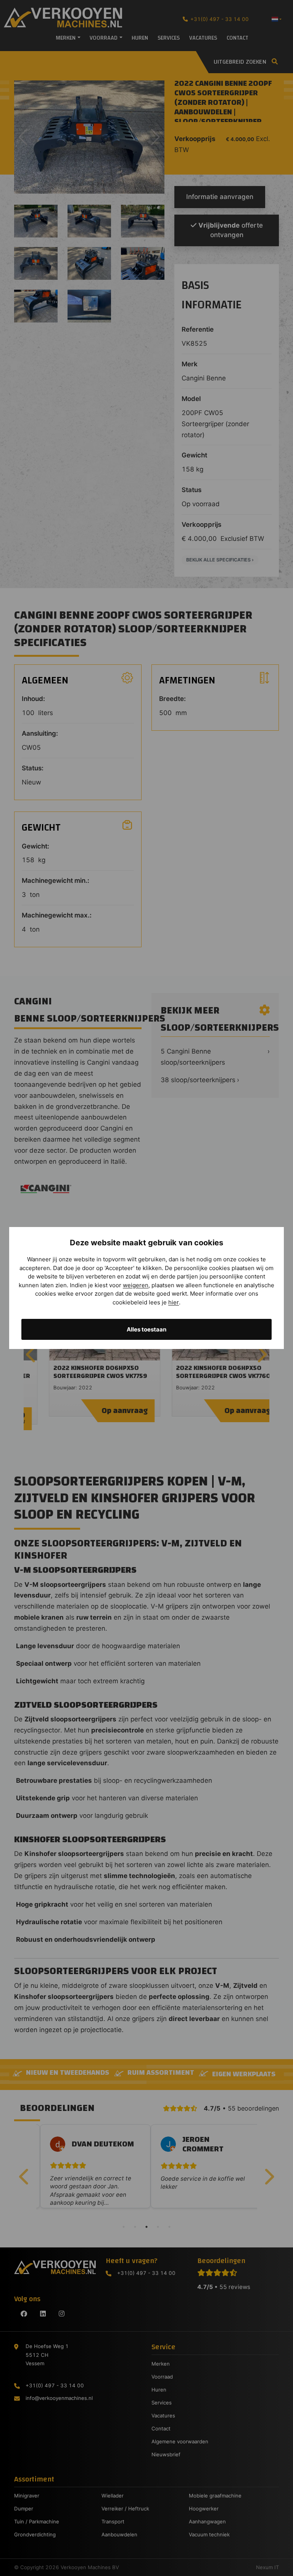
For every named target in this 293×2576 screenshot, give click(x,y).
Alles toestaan (146, 1329)
